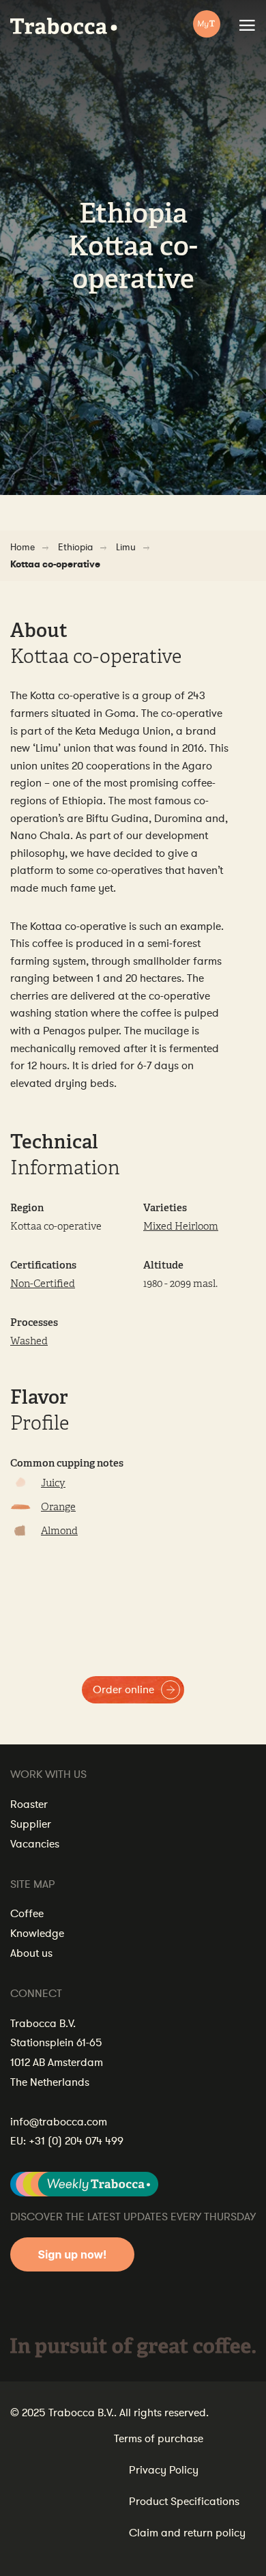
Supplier (31, 1824)
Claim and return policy (187, 2533)
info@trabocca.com (59, 2122)
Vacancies (35, 1844)
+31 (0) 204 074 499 (76, 2141)
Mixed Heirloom (181, 1227)
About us (31, 1953)
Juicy (53, 1483)
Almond (59, 1531)
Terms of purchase (159, 2439)
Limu (126, 547)
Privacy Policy (164, 2470)
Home (23, 547)
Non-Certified (43, 1284)
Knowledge (37, 1934)
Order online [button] (123, 1690)
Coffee (27, 1914)
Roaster (29, 1804)
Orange (58, 1507)
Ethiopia (75, 547)
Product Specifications (184, 2502)
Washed (29, 1341)
